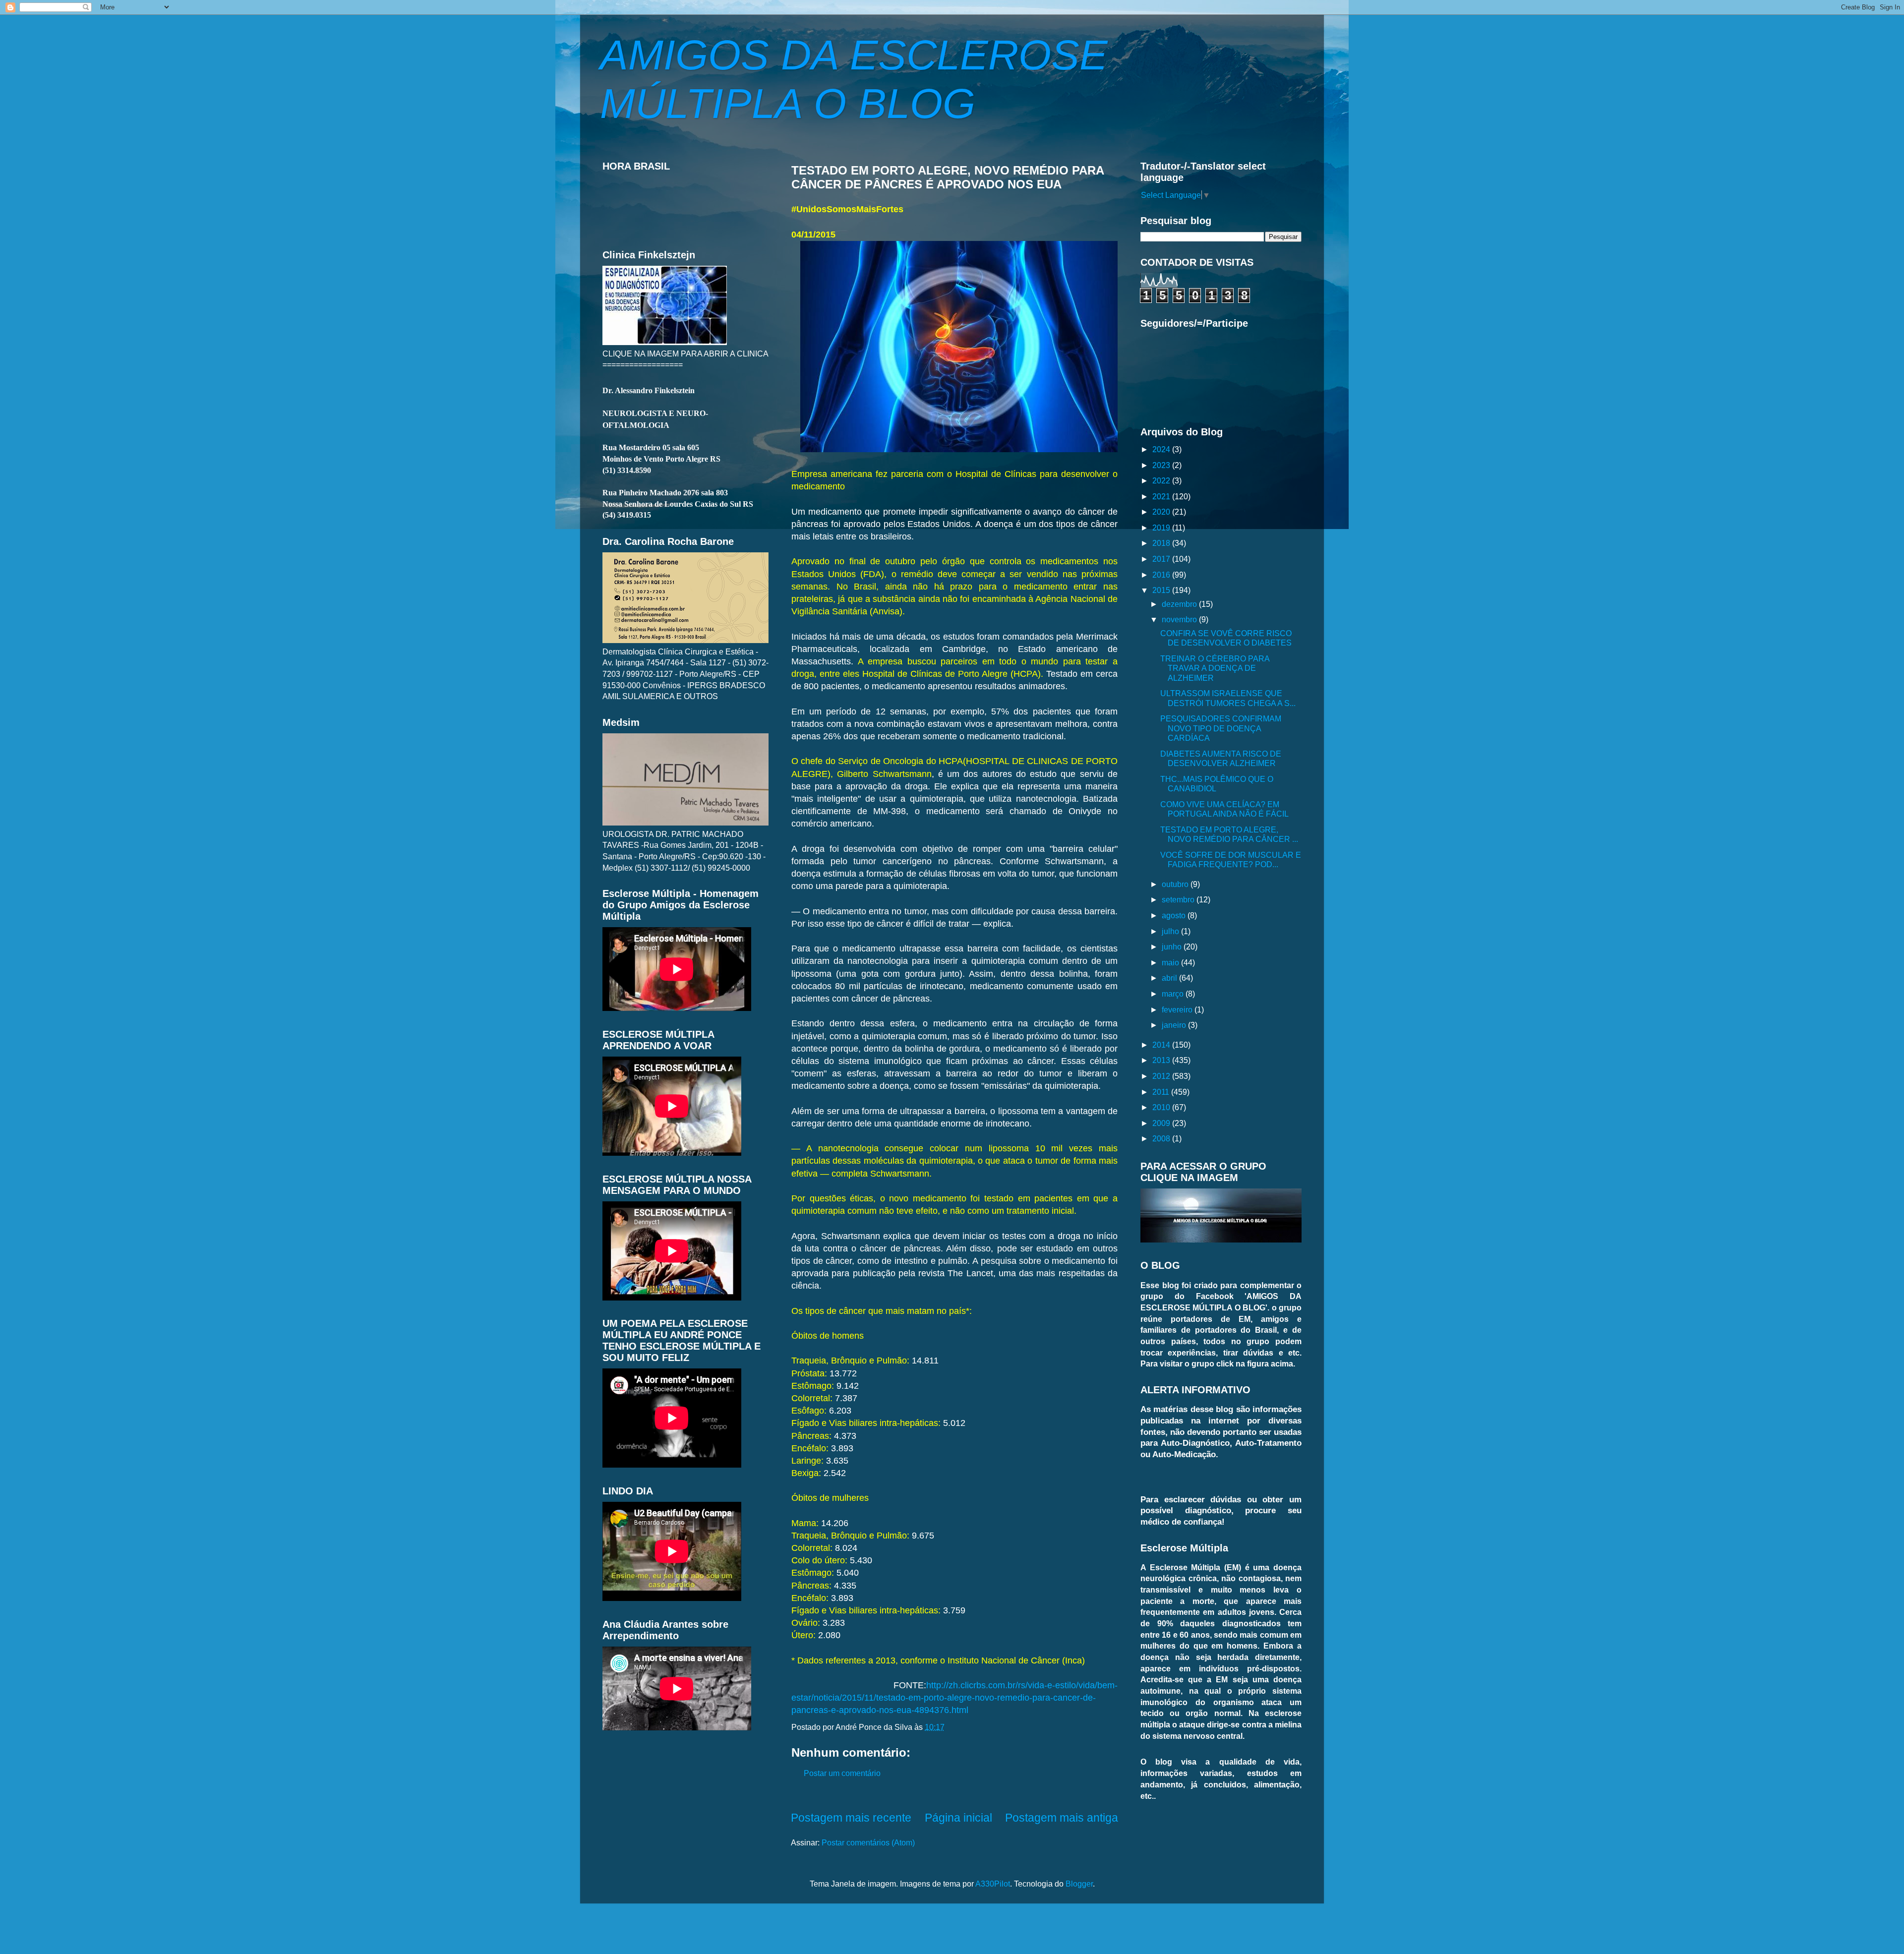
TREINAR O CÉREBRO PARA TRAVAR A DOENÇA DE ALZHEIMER (1215, 668)
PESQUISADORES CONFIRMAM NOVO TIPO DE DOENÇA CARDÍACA (1221, 728)
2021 (1162, 496)
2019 (1162, 528)
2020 (1162, 512)
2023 (1162, 465)
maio (1171, 962)
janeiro (1175, 1025)
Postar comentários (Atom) (868, 1842)
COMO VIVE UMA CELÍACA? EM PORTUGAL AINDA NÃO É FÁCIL (1224, 809)
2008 (1162, 1138)
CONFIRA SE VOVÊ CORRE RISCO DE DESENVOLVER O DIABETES (1226, 638)
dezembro (1180, 604)
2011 (1162, 1092)
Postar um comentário (842, 1773)
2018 (1162, 543)
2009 (1162, 1123)
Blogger (1079, 1884)
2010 (1162, 1107)
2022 (1162, 480)
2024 (1162, 449)
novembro (1180, 619)
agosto (1175, 915)
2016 (1162, 575)
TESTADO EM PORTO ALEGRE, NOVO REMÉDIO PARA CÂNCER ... (1229, 834)
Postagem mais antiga (1062, 1818)
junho (1173, 947)
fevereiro (1178, 1009)
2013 (1162, 1060)
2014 (1162, 1045)
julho (1171, 931)
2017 (1162, 559)
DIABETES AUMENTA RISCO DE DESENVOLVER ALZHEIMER (1221, 758)
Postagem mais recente (851, 1818)
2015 (1162, 590)
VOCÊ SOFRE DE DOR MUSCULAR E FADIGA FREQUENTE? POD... (1231, 859)
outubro (1176, 884)
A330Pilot (993, 1884)
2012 (1162, 1076)
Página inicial (958, 1818)
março (1174, 994)
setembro (1179, 899)
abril (1170, 978)
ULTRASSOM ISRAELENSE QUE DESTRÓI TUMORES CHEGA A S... (1228, 698)
